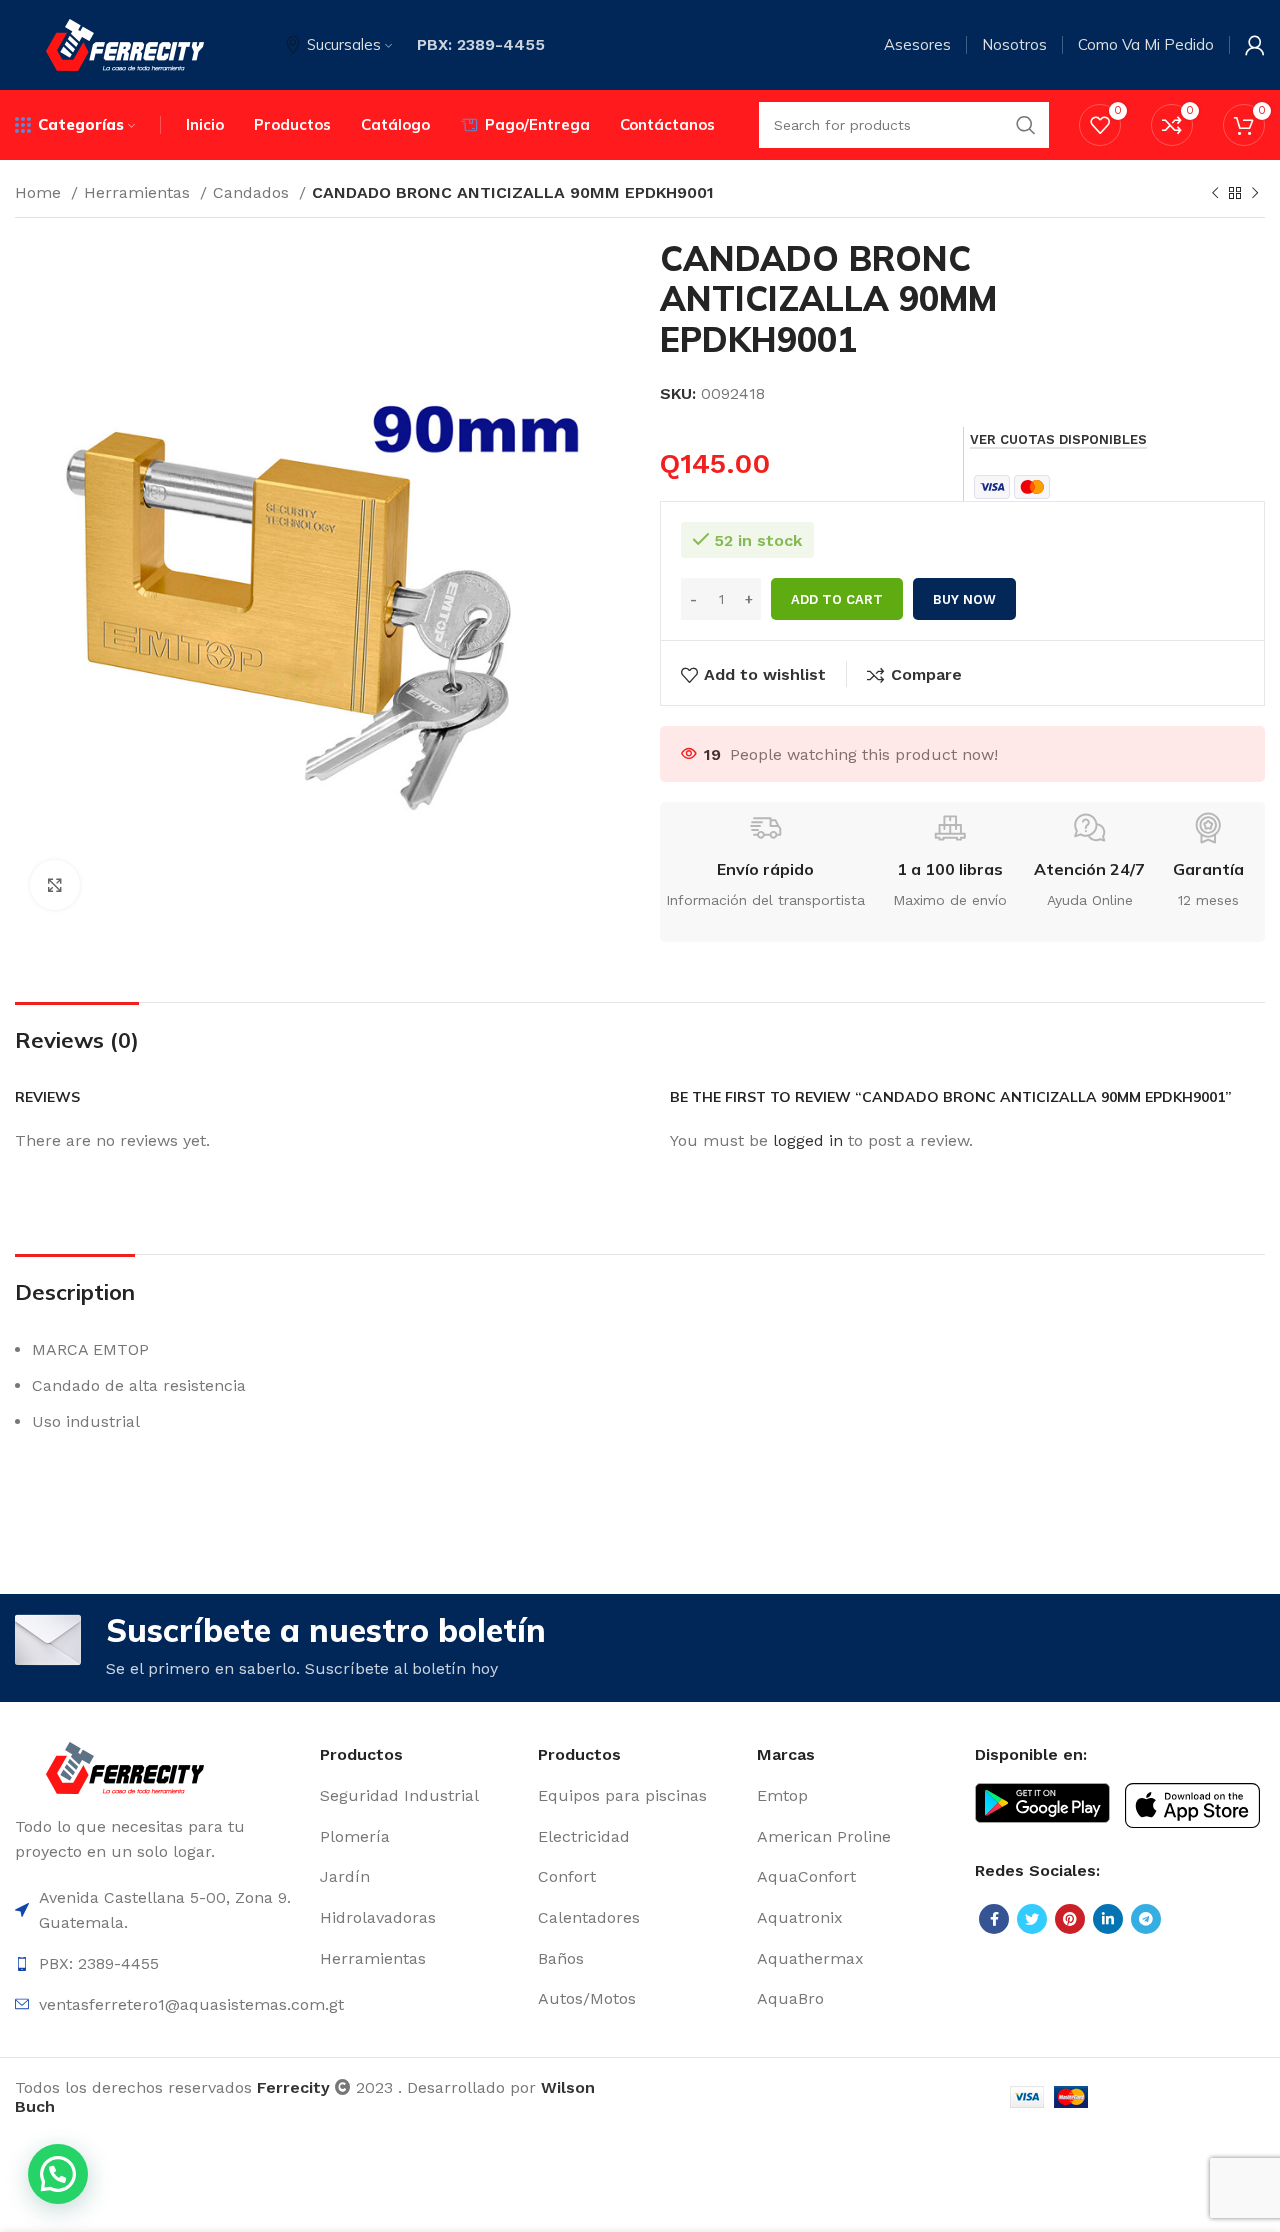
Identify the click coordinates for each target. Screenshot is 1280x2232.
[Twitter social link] (1032, 1919)
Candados (253, 192)
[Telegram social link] (1146, 1919)
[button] (58, 2174)
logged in (808, 1140)
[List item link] (419, 1796)
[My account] (1255, 45)
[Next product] (1255, 194)
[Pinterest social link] (1070, 1919)
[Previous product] (1215, 194)
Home (40, 192)
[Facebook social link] (994, 1919)
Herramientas (139, 192)
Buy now (964, 599)
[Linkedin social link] (1108, 1919)
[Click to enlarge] (55, 885)
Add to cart (837, 599)
